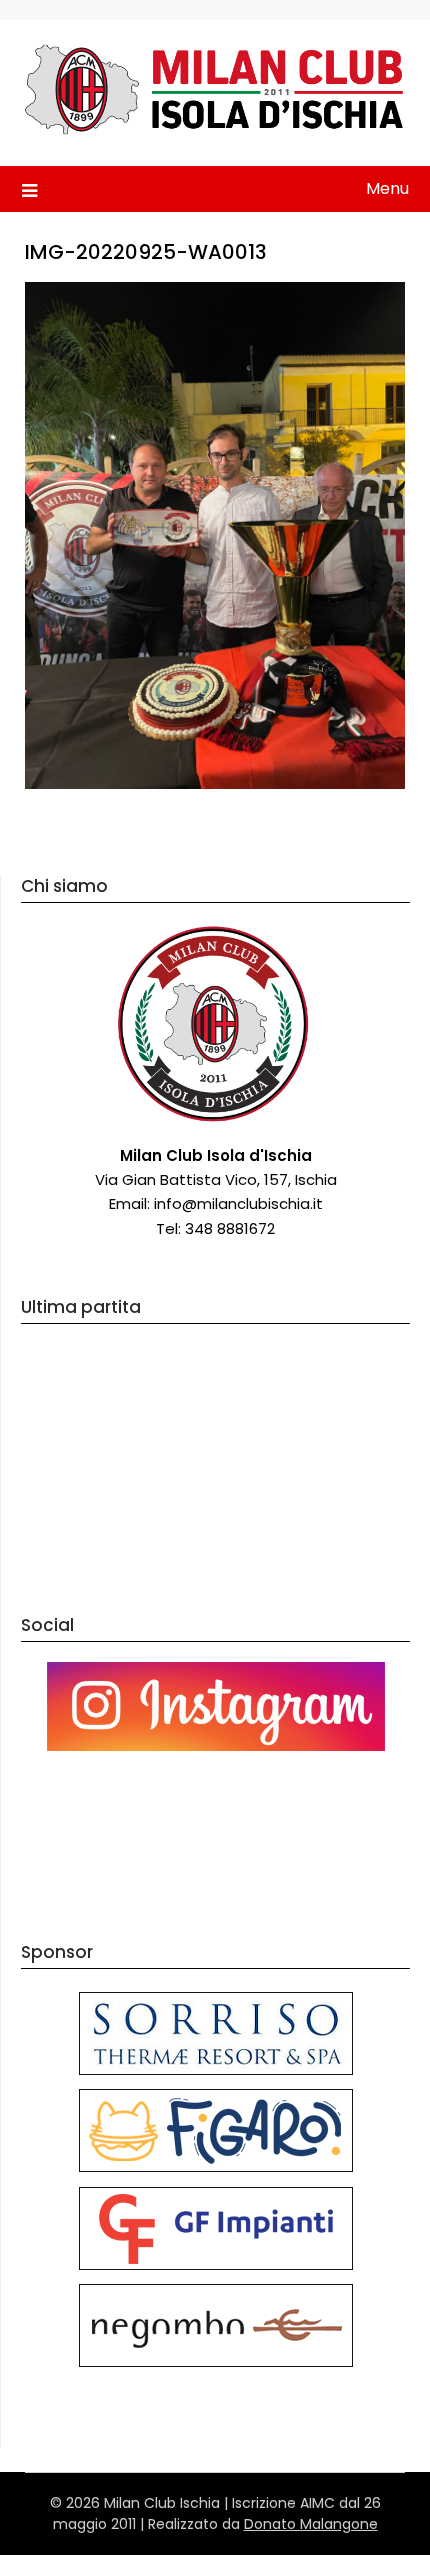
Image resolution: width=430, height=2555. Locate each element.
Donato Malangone (311, 2524)
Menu (387, 188)
